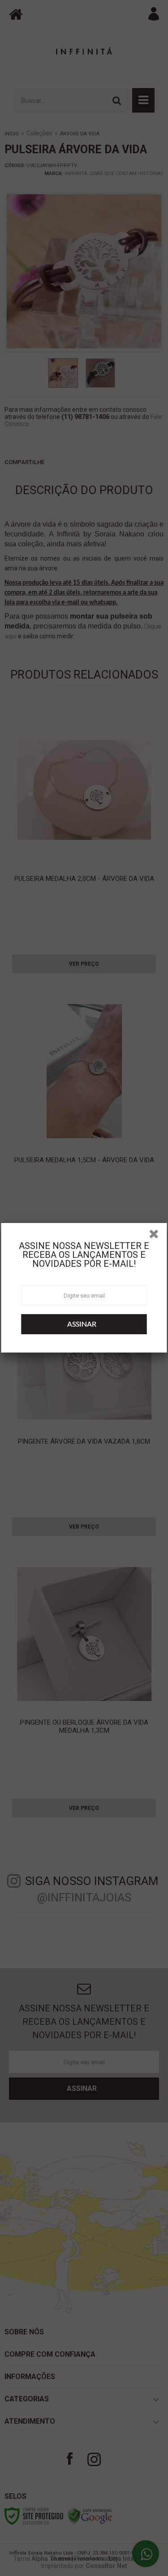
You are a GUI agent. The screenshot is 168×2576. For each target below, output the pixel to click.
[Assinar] (84, 1324)
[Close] (157, 1236)
